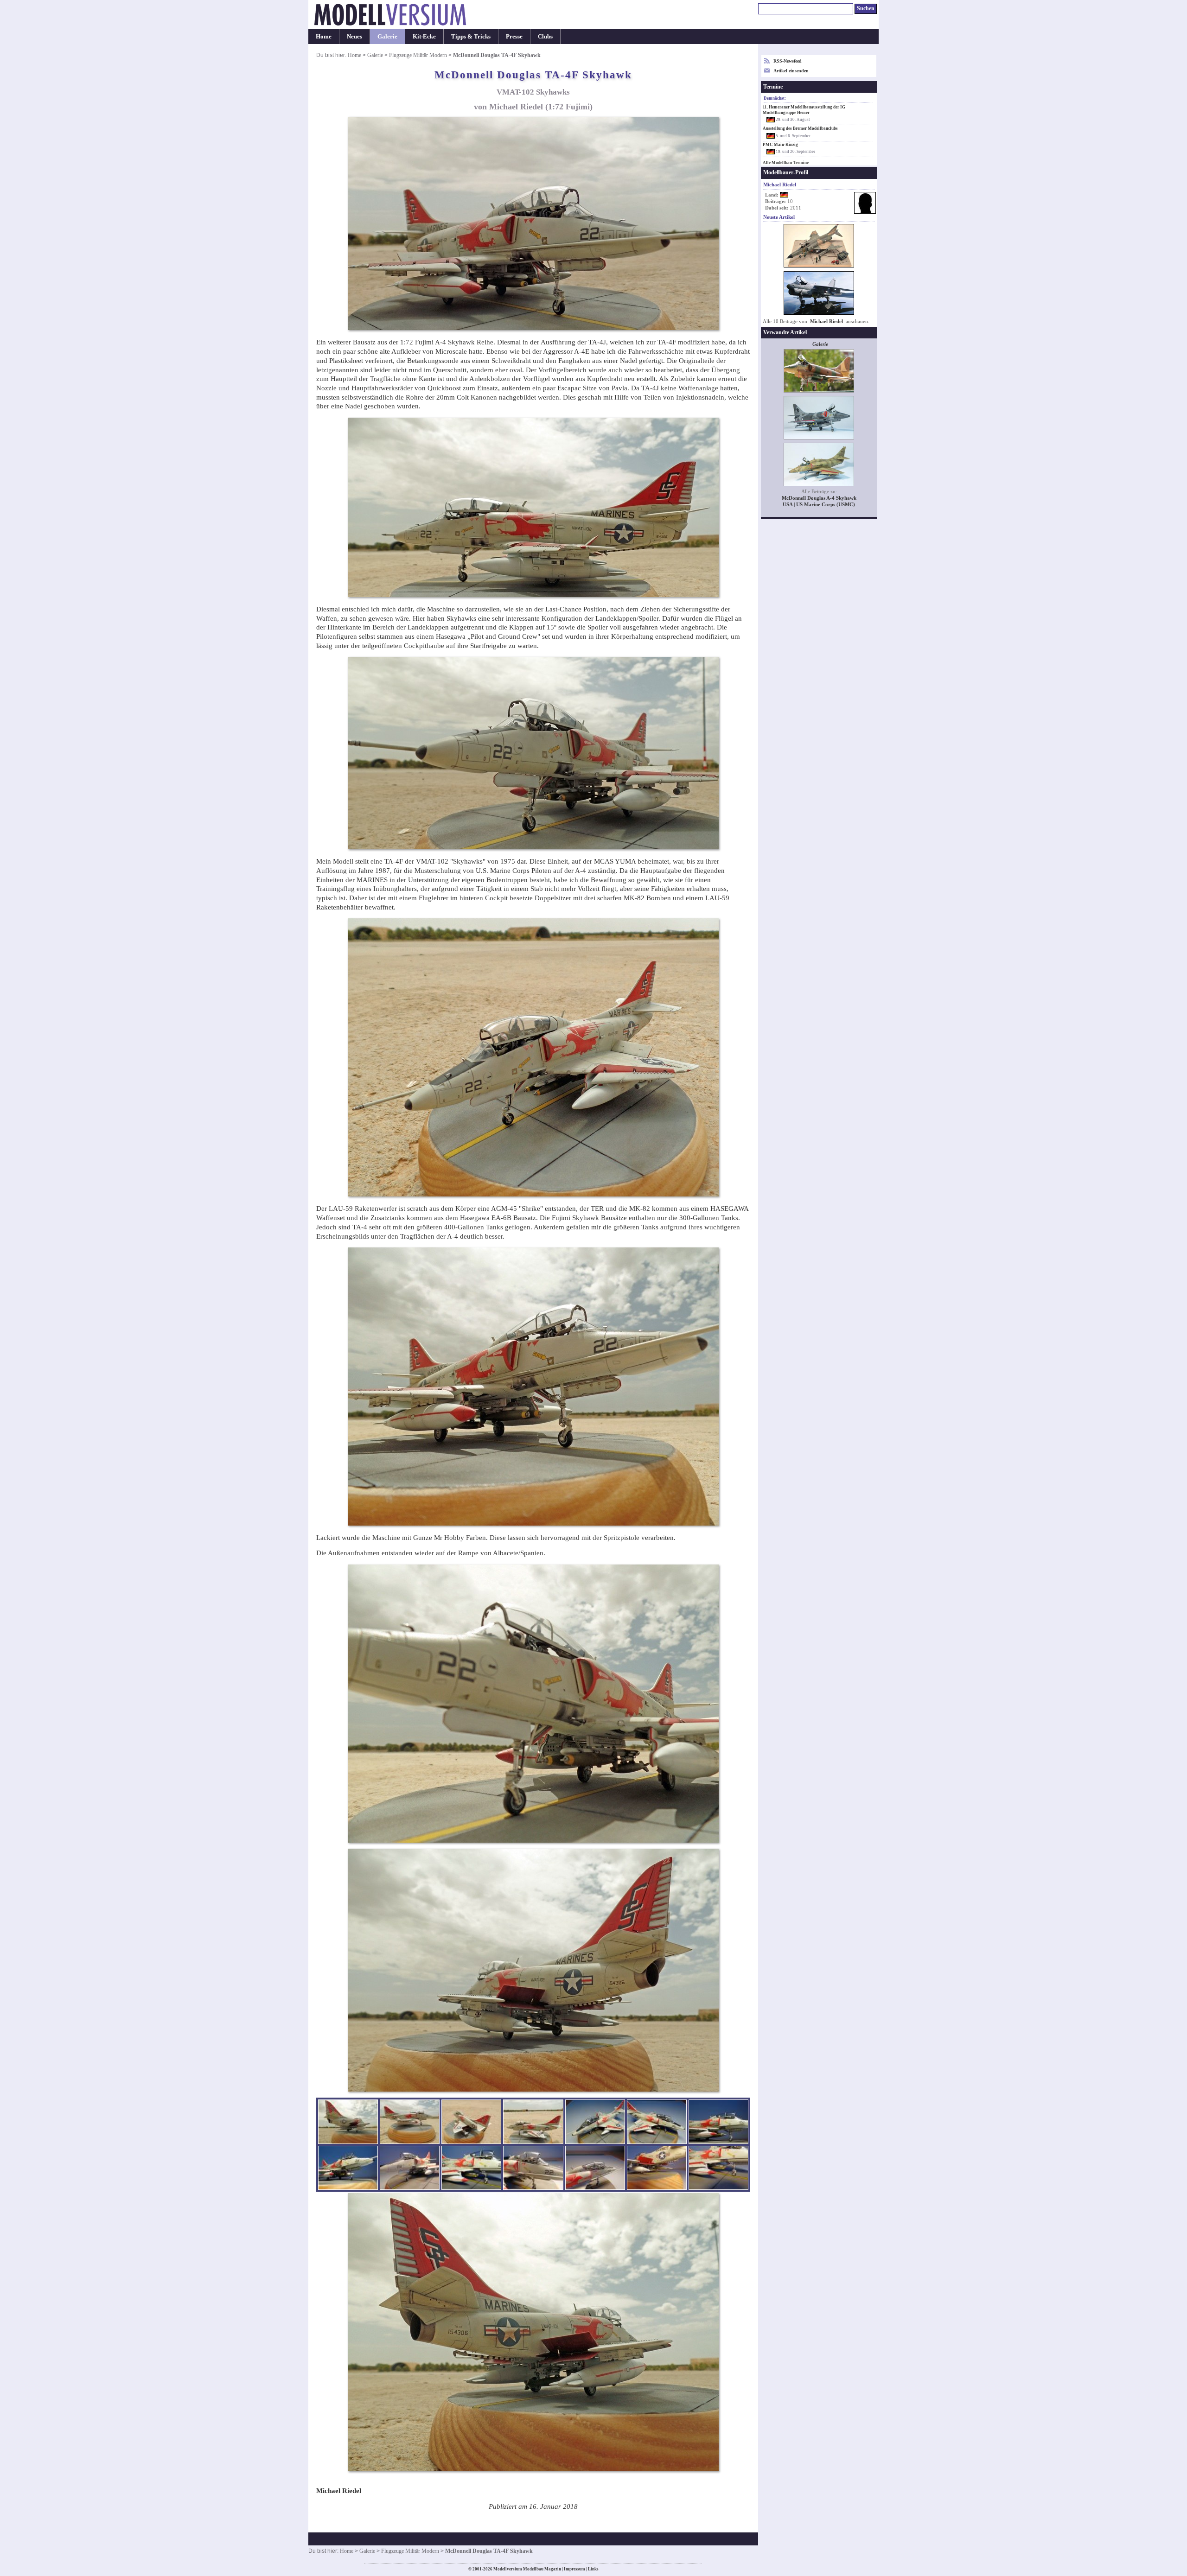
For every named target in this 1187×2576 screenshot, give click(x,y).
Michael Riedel (826, 321)
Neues (354, 36)
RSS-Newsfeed (788, 61)
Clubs (545, 36)
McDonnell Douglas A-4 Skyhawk (819, 498)
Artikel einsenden (791, 71)
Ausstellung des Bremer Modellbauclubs (800, 128)
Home (324, 36)
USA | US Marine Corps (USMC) (819, 505)
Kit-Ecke (424, 36)
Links (593, 2569)
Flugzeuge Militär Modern (418, 55)
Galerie (387, 36)
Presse (514, 36)
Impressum (574, 2569)
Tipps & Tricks (471, 36)
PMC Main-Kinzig (780, 145)
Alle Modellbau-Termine (786, 163)
